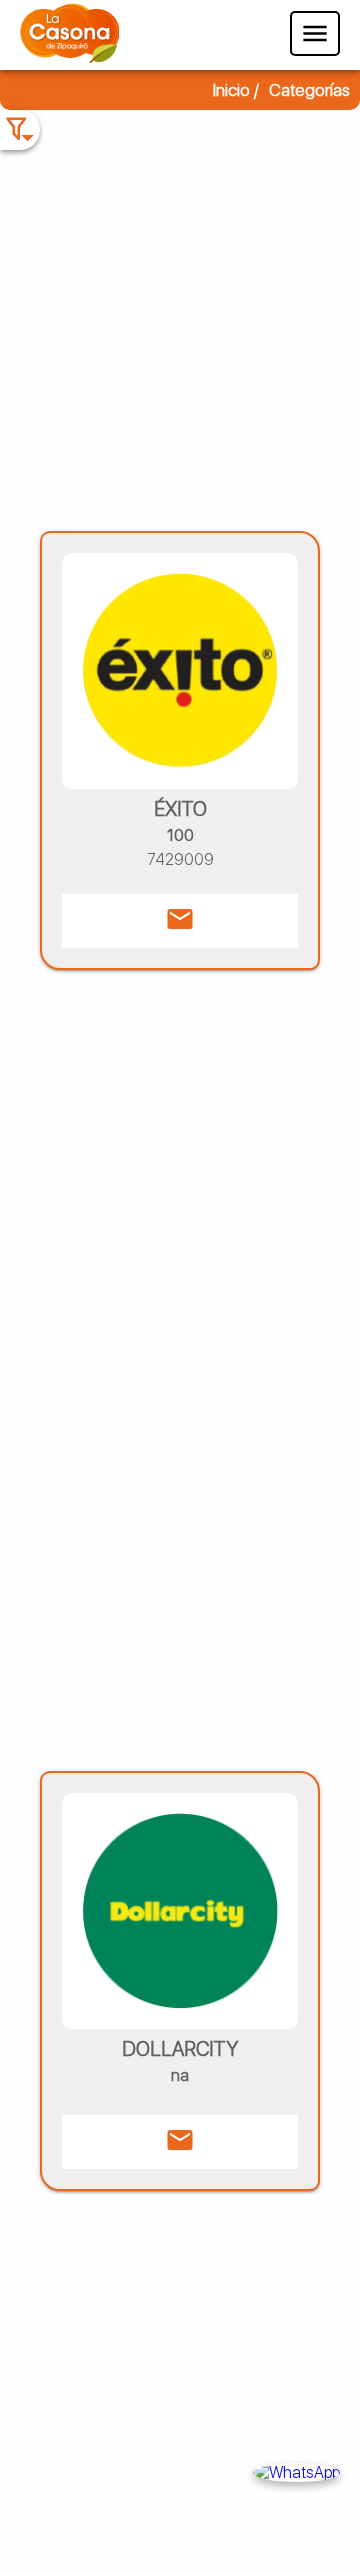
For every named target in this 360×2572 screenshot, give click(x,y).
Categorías (309, 90)
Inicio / (236, 90)
